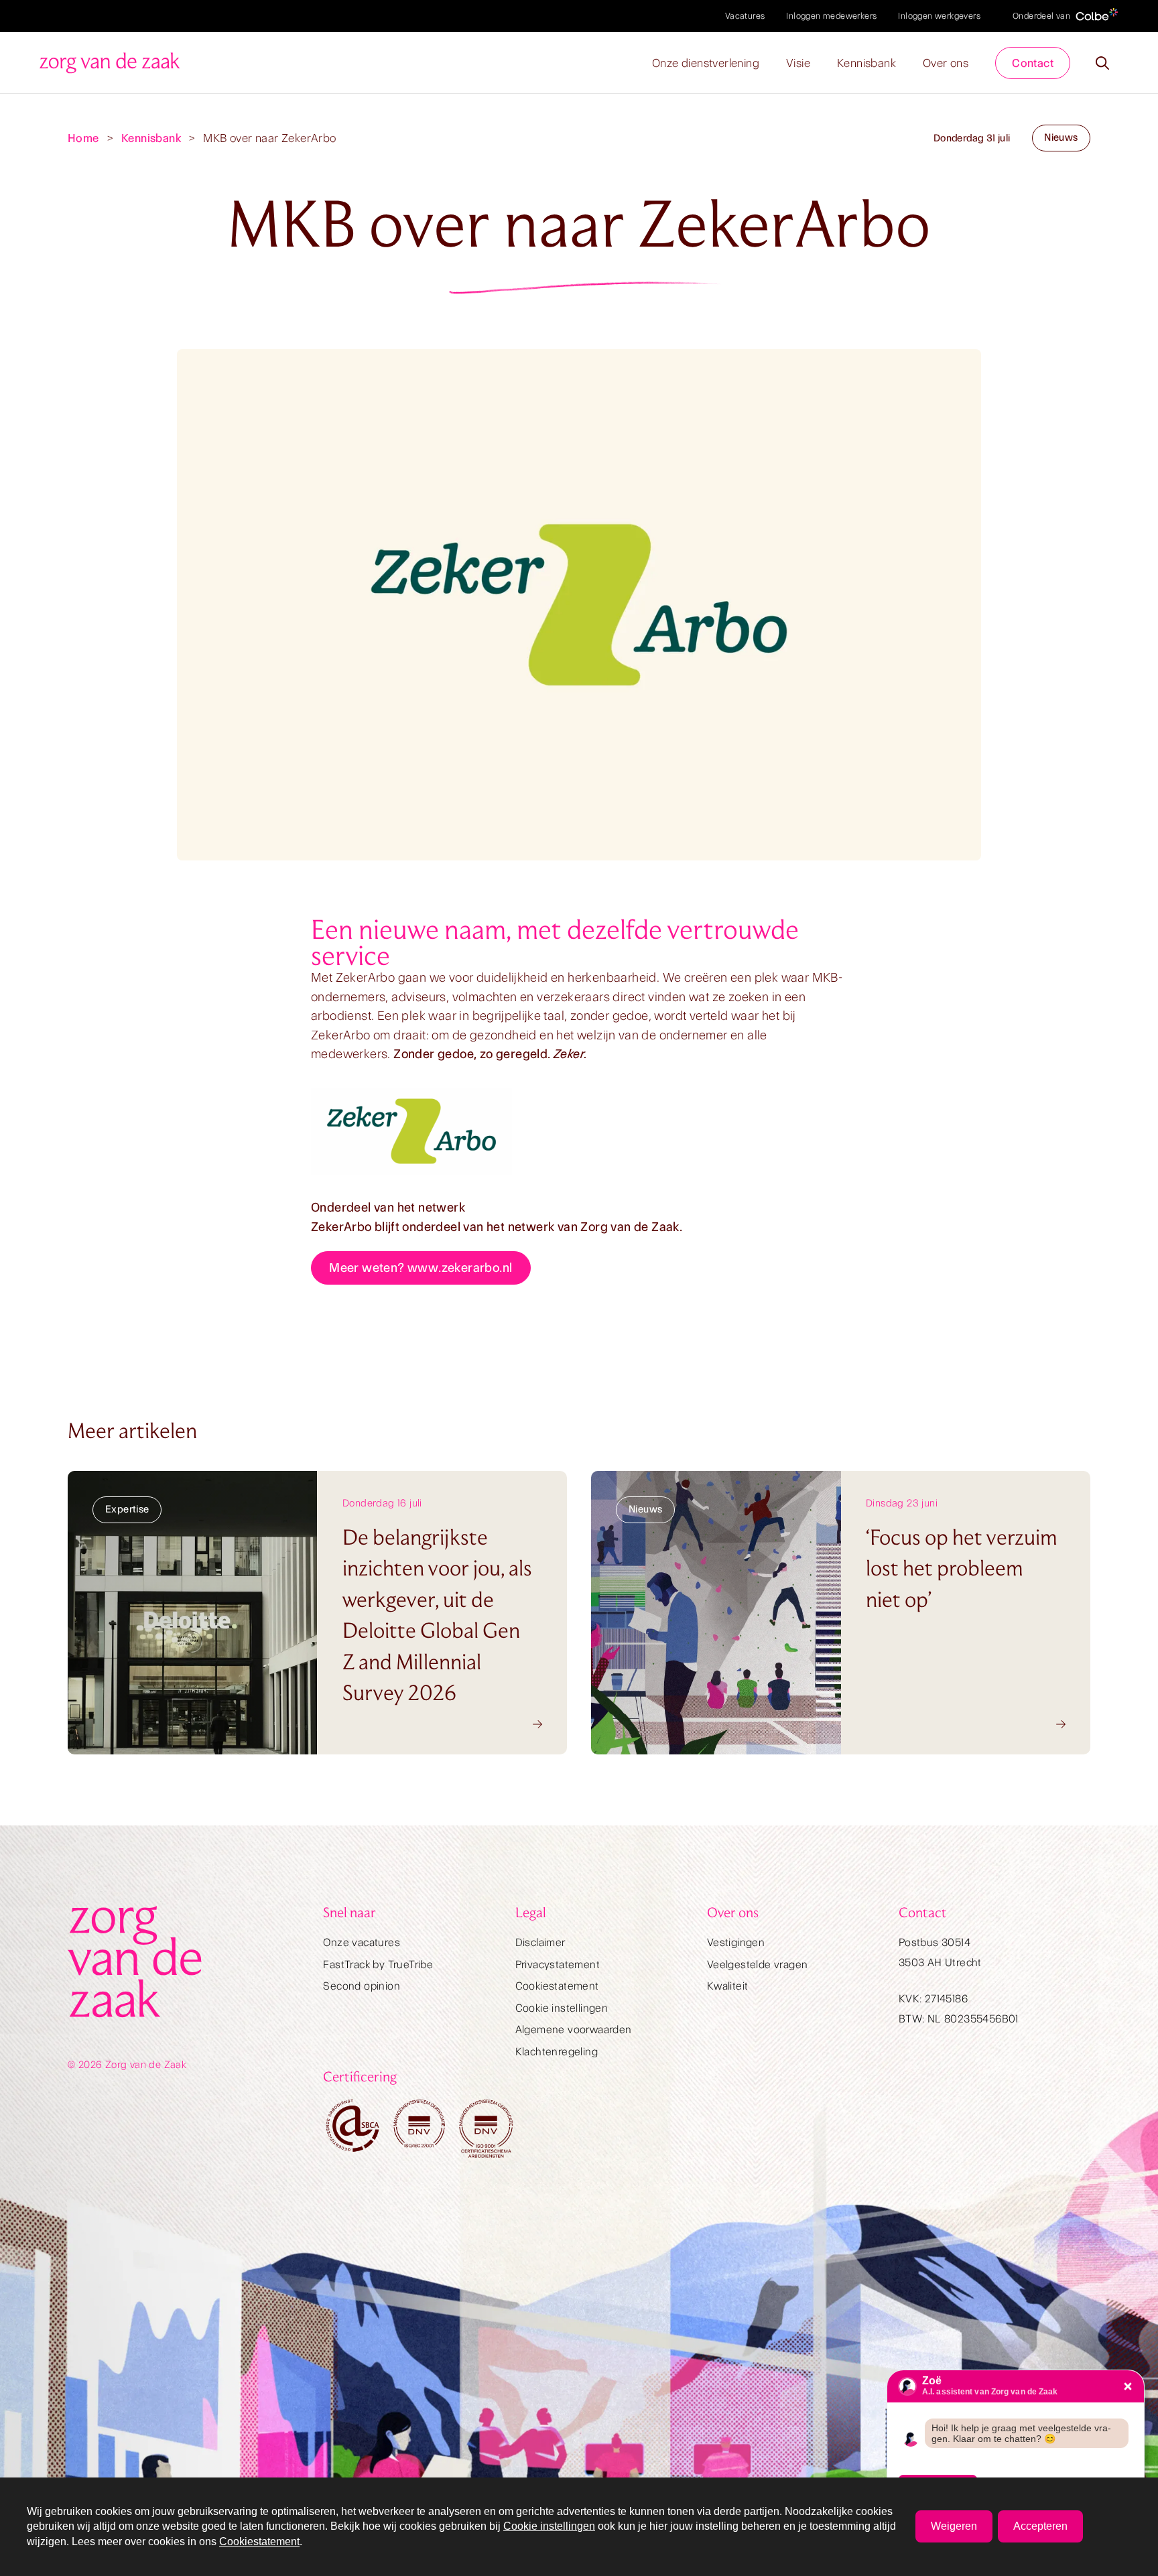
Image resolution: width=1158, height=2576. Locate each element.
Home (83, 138)
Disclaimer (540, 1942)
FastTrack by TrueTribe (378, 1965)
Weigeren (954, 2526)
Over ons (946, 63)
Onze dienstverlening (706, 63)
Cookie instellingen (562, 2008)
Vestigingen (736, 1942)
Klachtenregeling (557, 2052)
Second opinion (362, 1986)
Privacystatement (558, 1965)
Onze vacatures (362, 1942)
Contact (1033, 63)
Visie (798, 63)
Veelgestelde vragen (758, 1965)
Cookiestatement (557, 1986)
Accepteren (1040, 2526)
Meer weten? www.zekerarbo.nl (421, 1268)
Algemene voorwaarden (574, 2030)
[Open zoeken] (1102, 63)
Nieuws (1061, 137)
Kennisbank (866, 63)
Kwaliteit (728, 1986)
